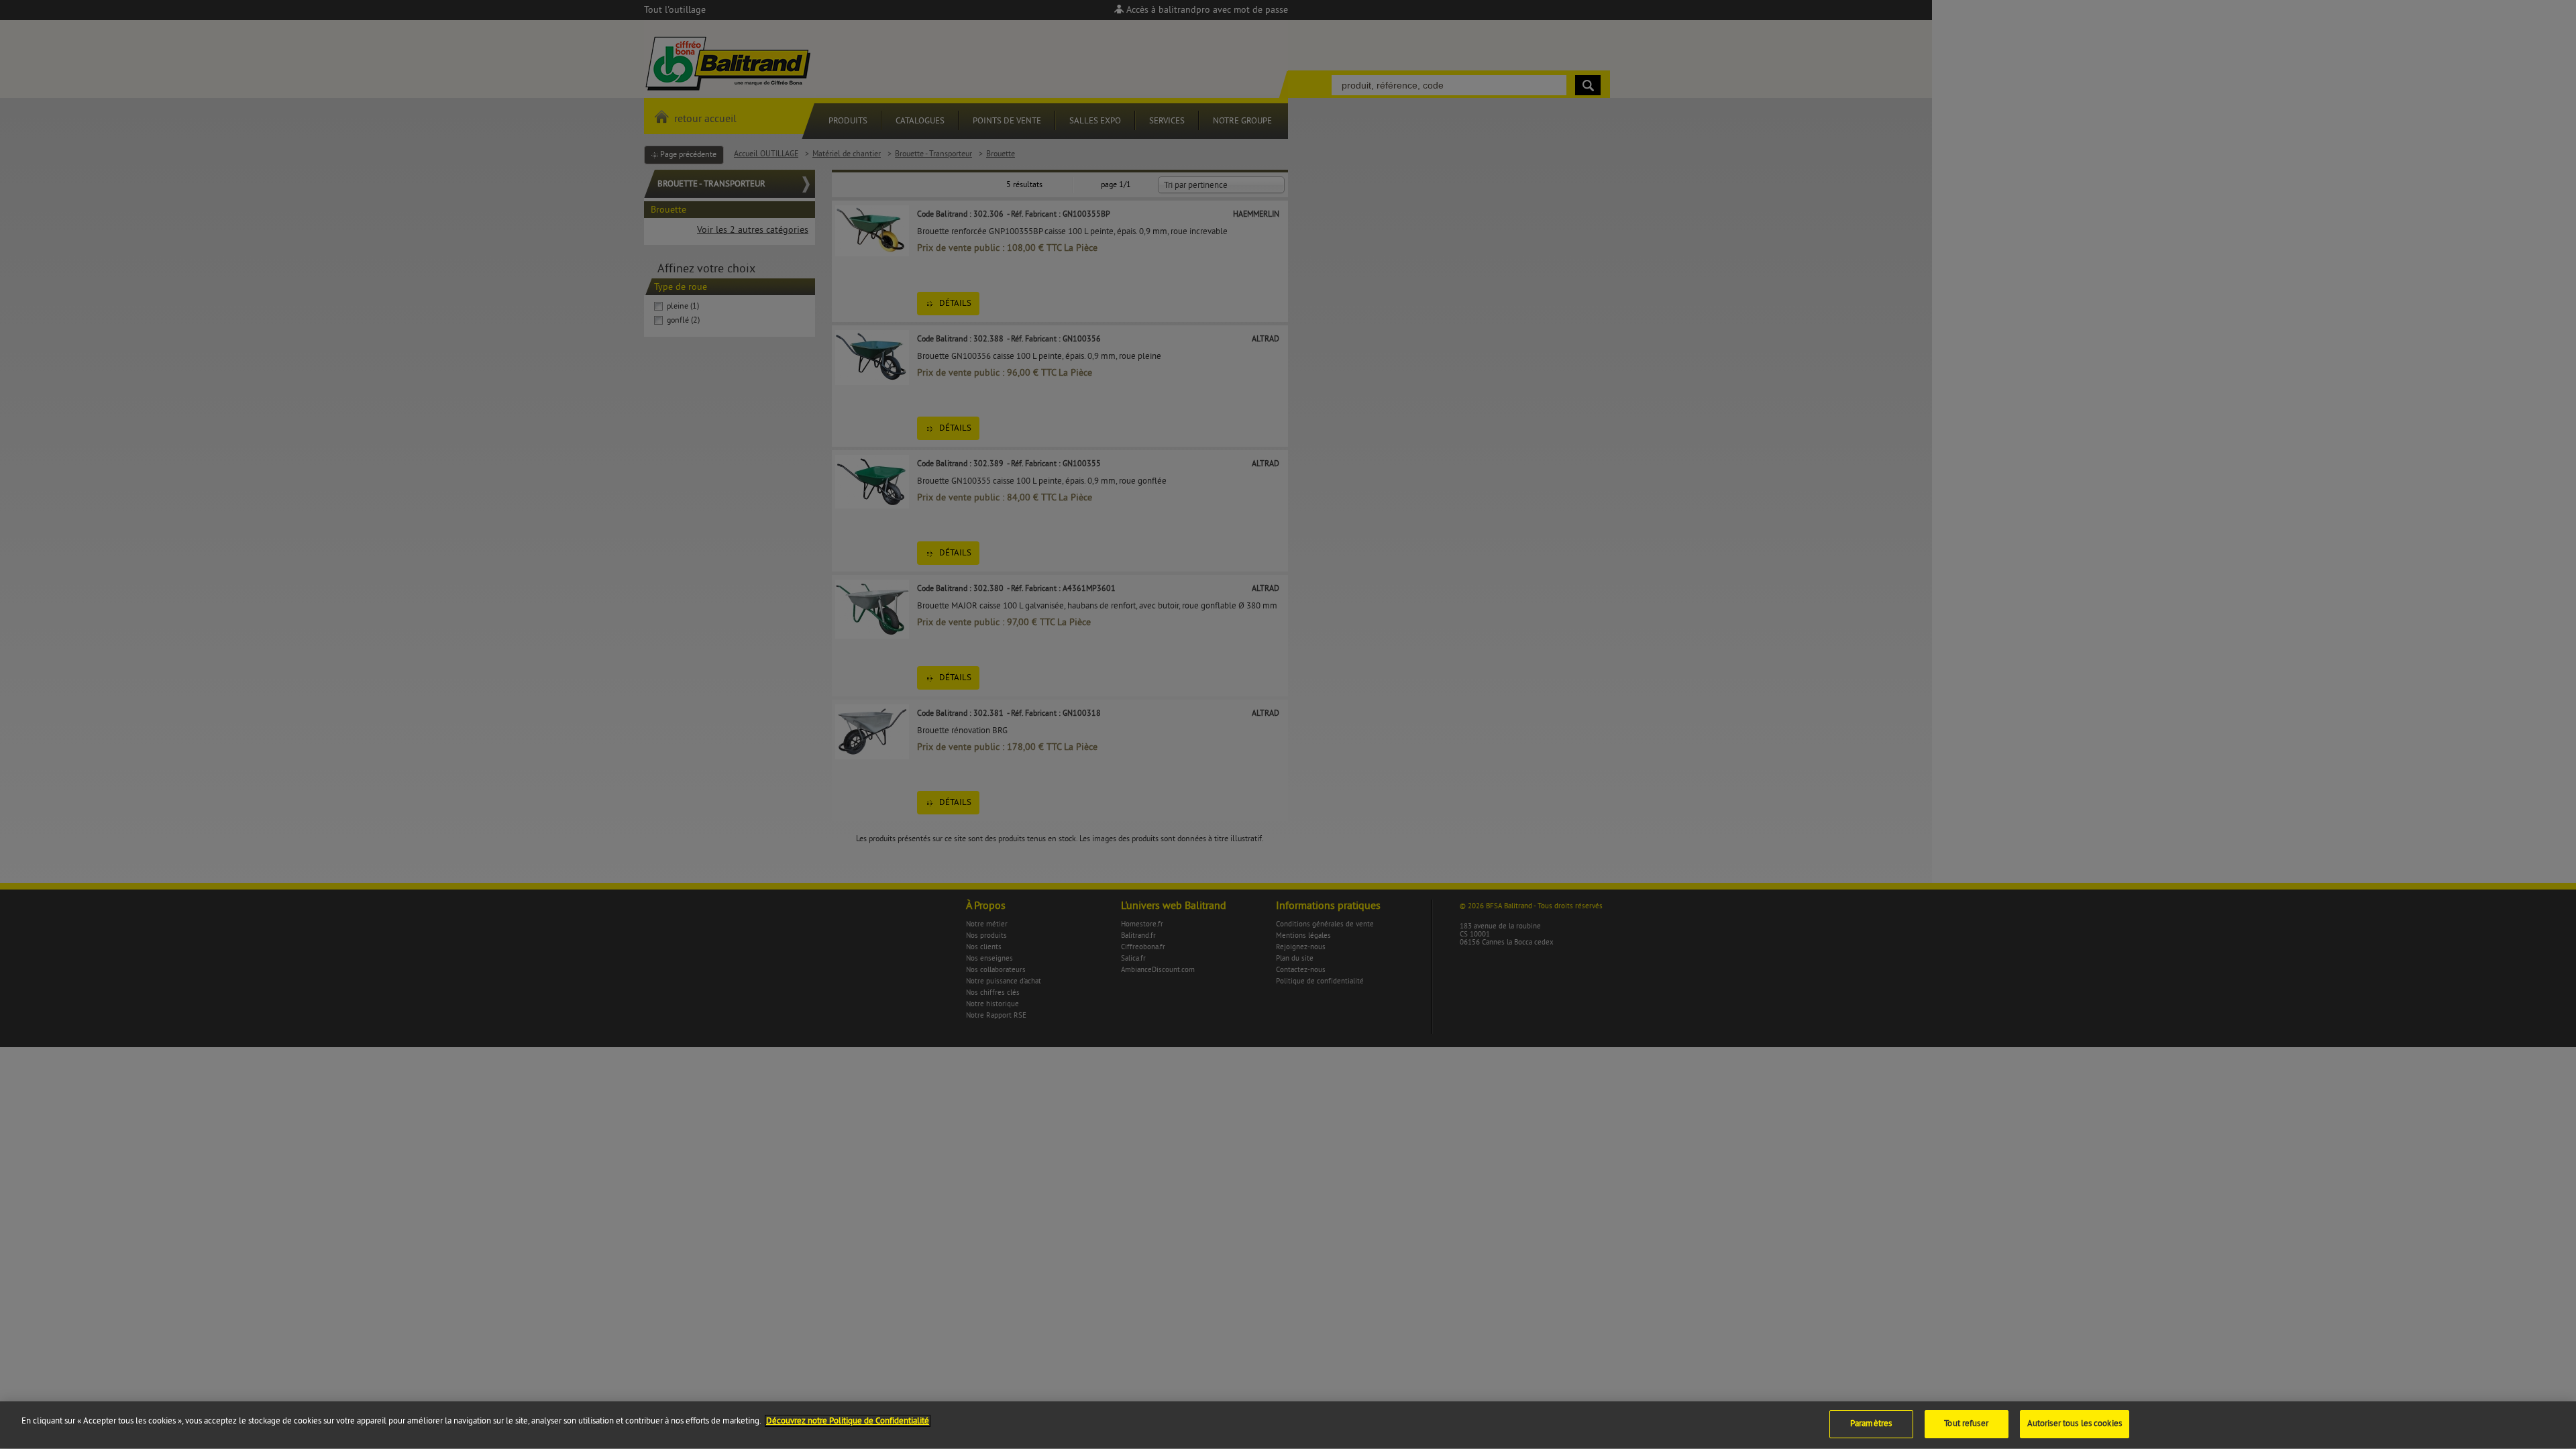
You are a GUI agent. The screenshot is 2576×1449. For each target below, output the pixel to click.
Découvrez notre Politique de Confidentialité (848, 1421)
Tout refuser (1966, 1424)
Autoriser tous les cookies (2075, 1424)
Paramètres (1871, 1424)
